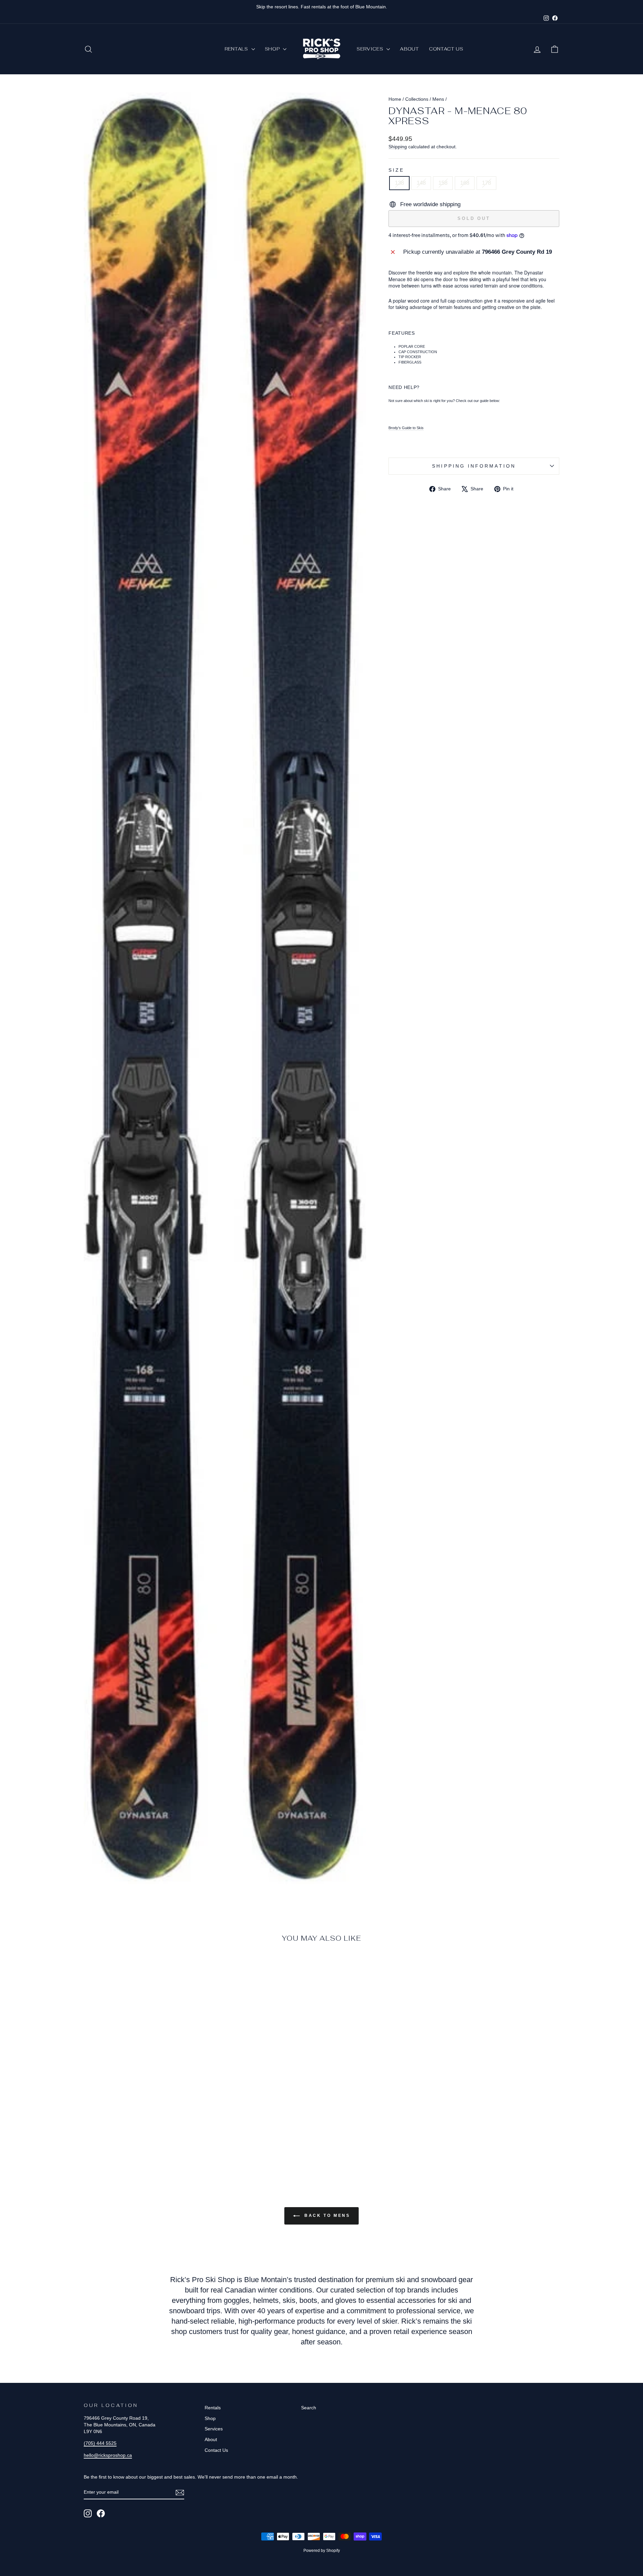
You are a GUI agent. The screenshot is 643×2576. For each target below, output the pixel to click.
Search (309, 2408)
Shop (273, 49)
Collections (417, 99)
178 (486, 183)
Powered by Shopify (322, 2551)
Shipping (398, 147)
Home (395, 99)
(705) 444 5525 (100, 2443)
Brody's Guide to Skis (406, 428)
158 (443, 183)
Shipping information (474, 466)
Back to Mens (326, 2216)
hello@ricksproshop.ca (108, 2455)
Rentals (237, 49)
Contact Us (446, 49)
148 (421, 183)
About (409, 49)
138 (399, 183)
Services (371, 49)
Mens (438, 99)
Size (396, 170)
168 (465, 183)
